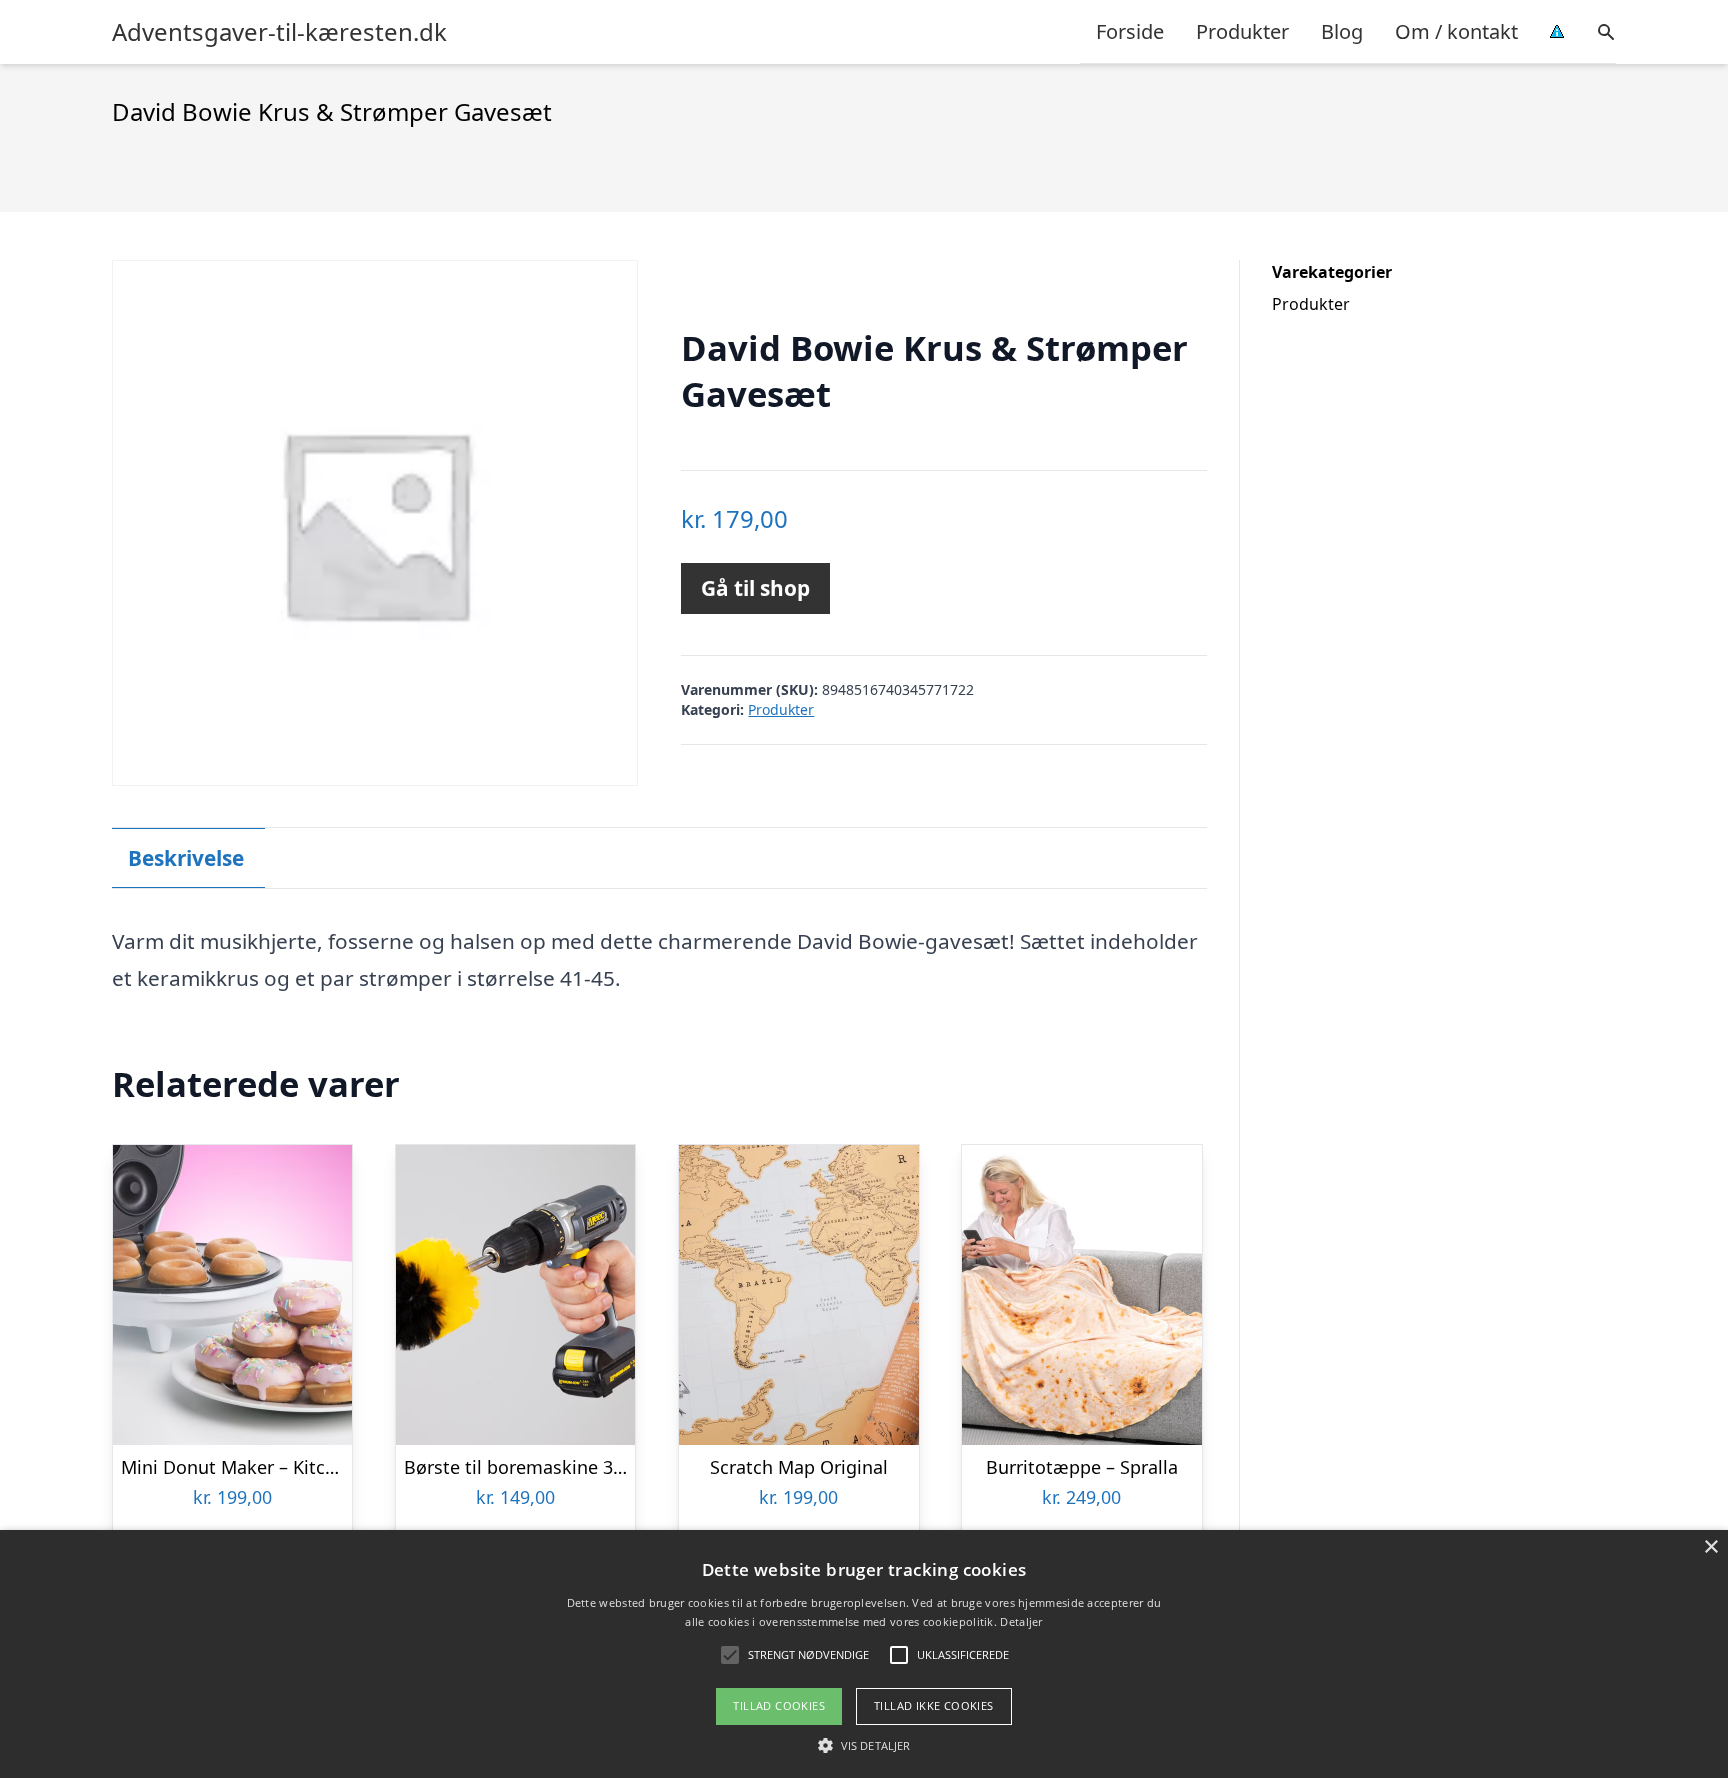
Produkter (1242, 31)
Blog (1342, 31)
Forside (1130, 31)
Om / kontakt (1456, 31)
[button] (864, 1745)
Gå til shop (755, 588)
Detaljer (1021, 1621)
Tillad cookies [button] (779, 1705)
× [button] (1710, 1547)
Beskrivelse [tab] (186, 858)
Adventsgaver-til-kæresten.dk (279, 32)
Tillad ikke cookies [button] (934, 1705)
